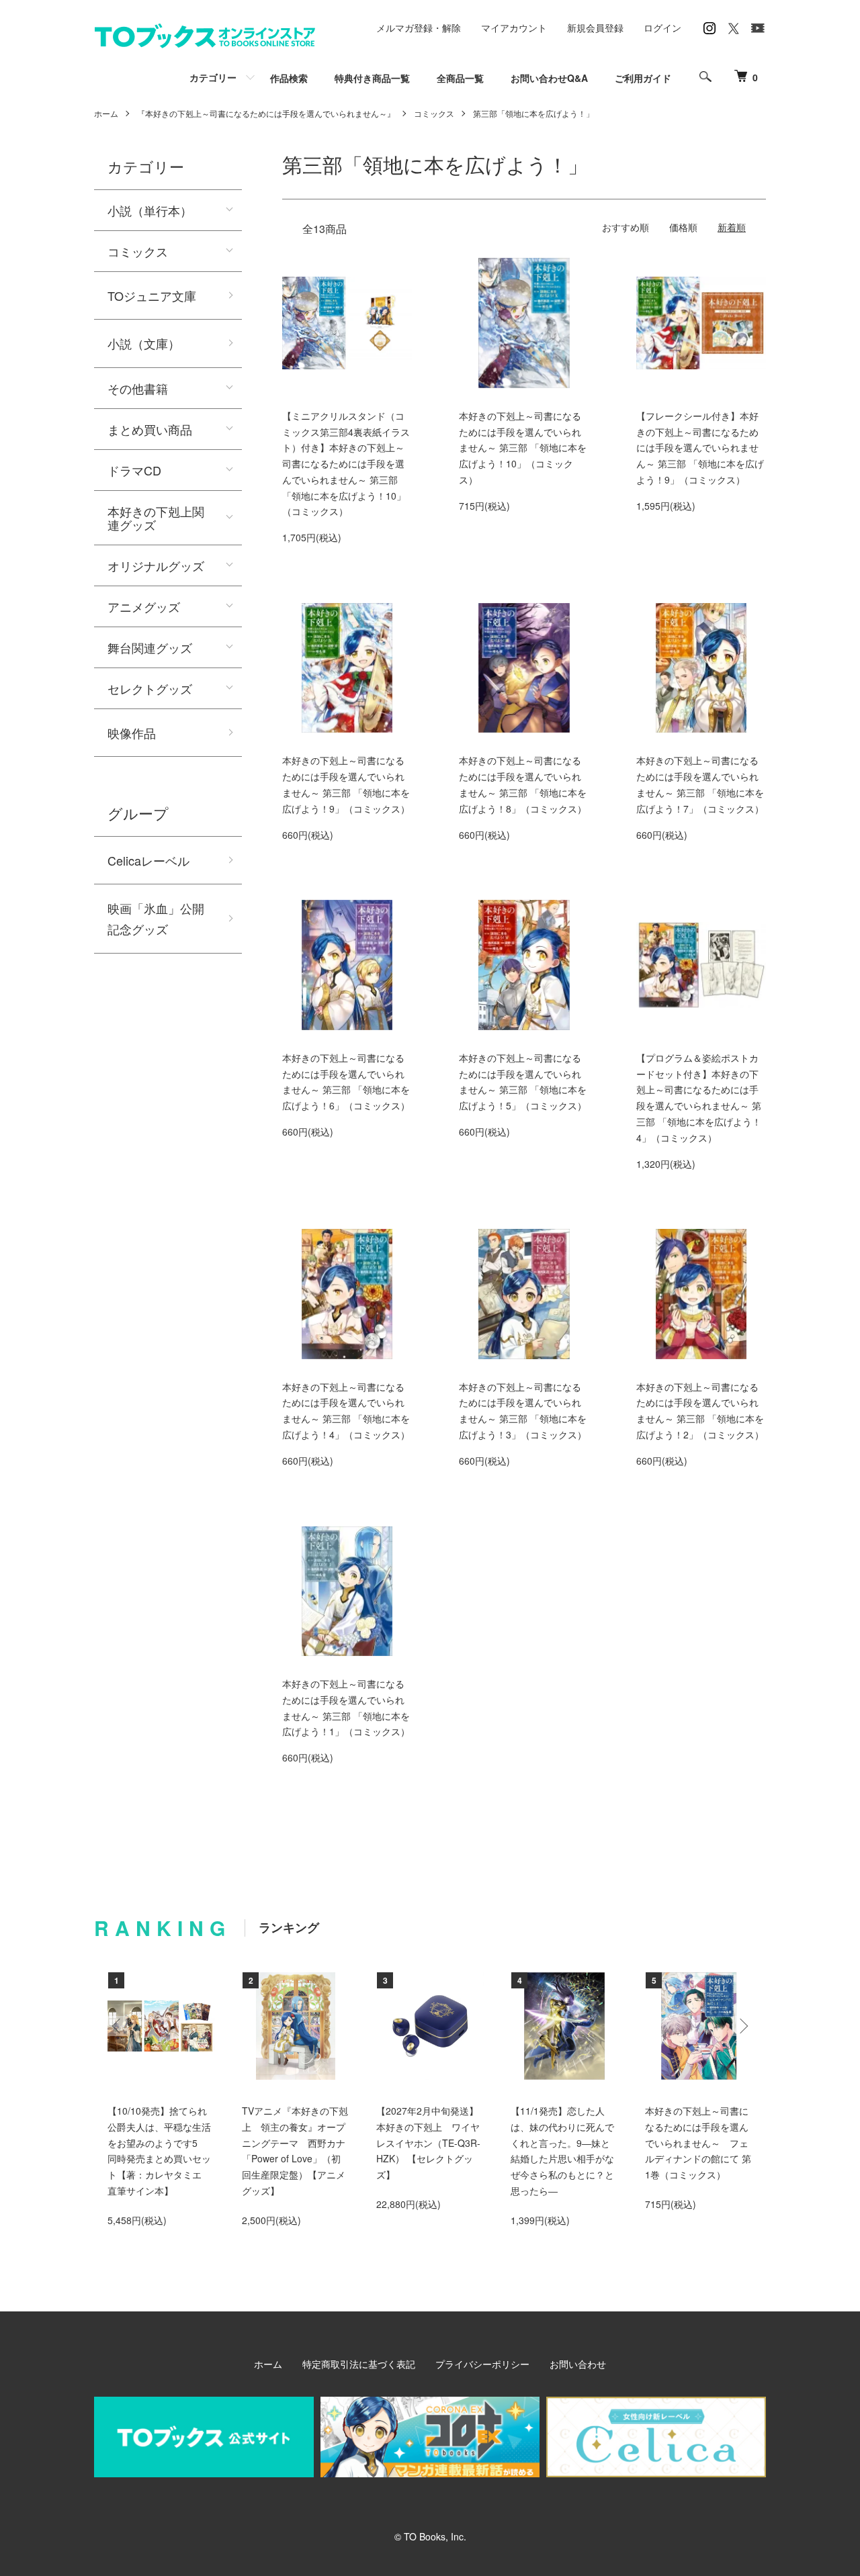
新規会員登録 (595, 28)
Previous (118, 2026)
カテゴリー (213, 77)
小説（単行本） (150, 210)
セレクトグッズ (150, 688)
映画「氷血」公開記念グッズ (156, 918)
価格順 (683, 227)
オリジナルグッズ (156, 565)
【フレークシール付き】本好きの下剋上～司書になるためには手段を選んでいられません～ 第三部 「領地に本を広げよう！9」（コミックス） (700, 448)
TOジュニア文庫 (152, 295)
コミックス (434, 113)
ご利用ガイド (643, 78)
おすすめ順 (626, 227)
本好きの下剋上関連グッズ (156, 518)
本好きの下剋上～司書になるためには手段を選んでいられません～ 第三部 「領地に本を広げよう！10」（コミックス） (523, 448)
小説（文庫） (144, 343)
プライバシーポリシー (482, 2364)
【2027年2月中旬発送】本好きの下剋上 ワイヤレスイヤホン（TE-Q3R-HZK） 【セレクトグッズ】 (428, 2143)
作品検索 (289, 78)
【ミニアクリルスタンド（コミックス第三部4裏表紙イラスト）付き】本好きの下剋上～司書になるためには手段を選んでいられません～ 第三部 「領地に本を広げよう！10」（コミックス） (346, 464)
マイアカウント (514, 28)
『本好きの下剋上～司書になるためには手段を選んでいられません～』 (266, 113)
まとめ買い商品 (150, 429)
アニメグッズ (144, 606)
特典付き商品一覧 (372, 78)
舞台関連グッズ (150, 647)
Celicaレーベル (148, 860)
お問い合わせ (578, 2364)
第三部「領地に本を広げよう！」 (533, 113)
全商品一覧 (460, 78)
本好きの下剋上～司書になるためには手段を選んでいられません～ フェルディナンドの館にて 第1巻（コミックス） (698, 2143)
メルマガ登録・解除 (419, 28)
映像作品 (132, 733)
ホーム (106, 113)
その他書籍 (138, 388)
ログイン (662, 28)
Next (742, 2026)
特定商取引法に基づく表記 (359, 2364)
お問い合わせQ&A (549, 78)
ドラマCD (134, 470)
